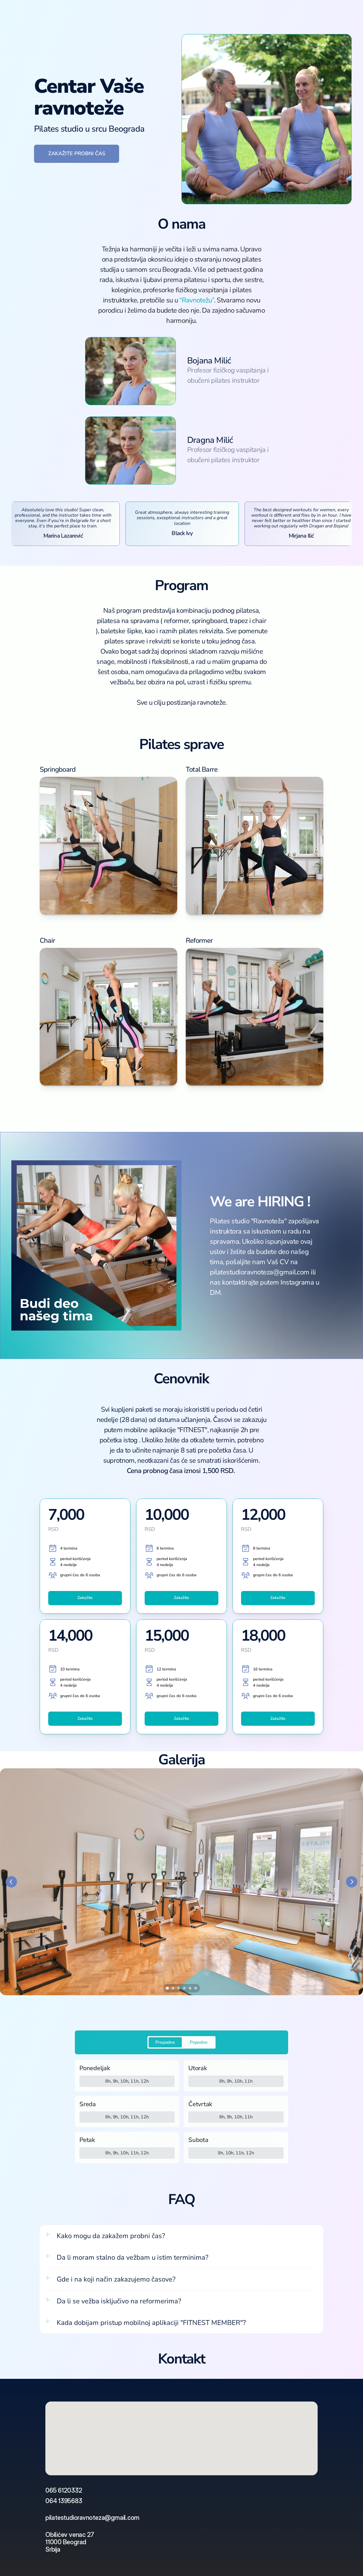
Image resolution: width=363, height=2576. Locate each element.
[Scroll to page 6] (196, 1988)
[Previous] (11, 1882)
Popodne (199, 2042)
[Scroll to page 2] (173, 1988)
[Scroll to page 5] (190, 1988)
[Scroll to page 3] (179, 1988)
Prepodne (165, 2042)
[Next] (352, 1882)
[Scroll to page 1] (167, 1988)
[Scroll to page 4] (184, 1988)
